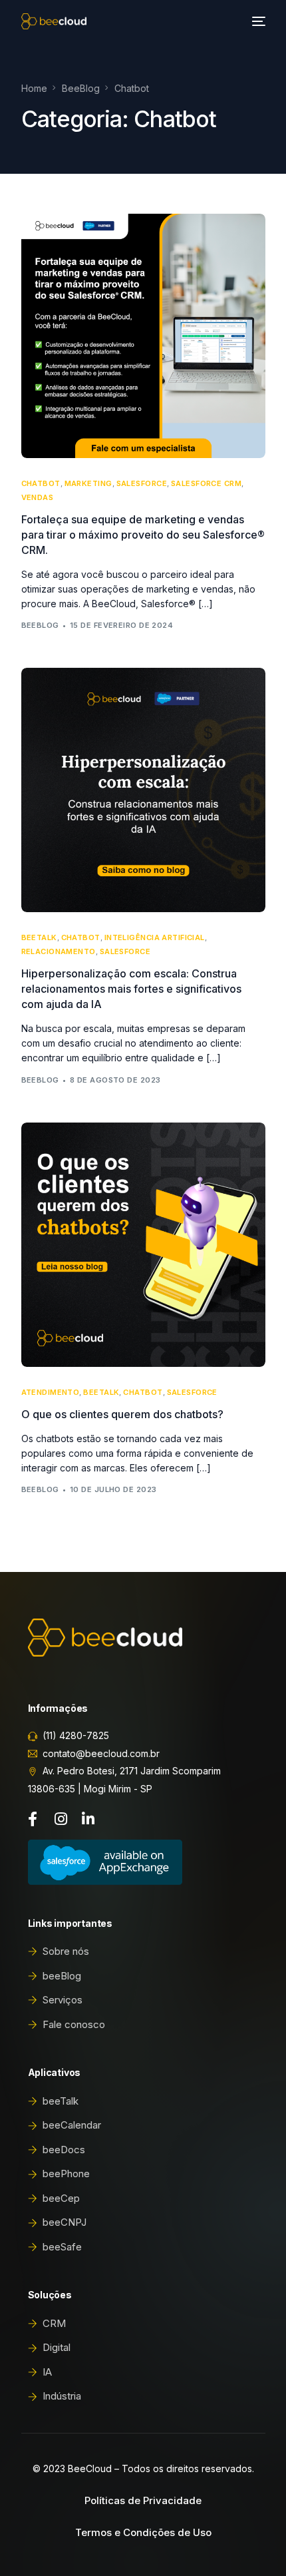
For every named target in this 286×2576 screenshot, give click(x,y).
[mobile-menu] (257, 21)
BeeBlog (40, 625)
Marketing (88, 484)
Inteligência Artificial (155, 938)
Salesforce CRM (206, 484)
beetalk (39, 938)
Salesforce (142, 484)
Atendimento (51, 1393)
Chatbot (41, 484)
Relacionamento (59, 952)
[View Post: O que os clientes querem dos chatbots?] (143, 1245)
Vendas (38, 498)
